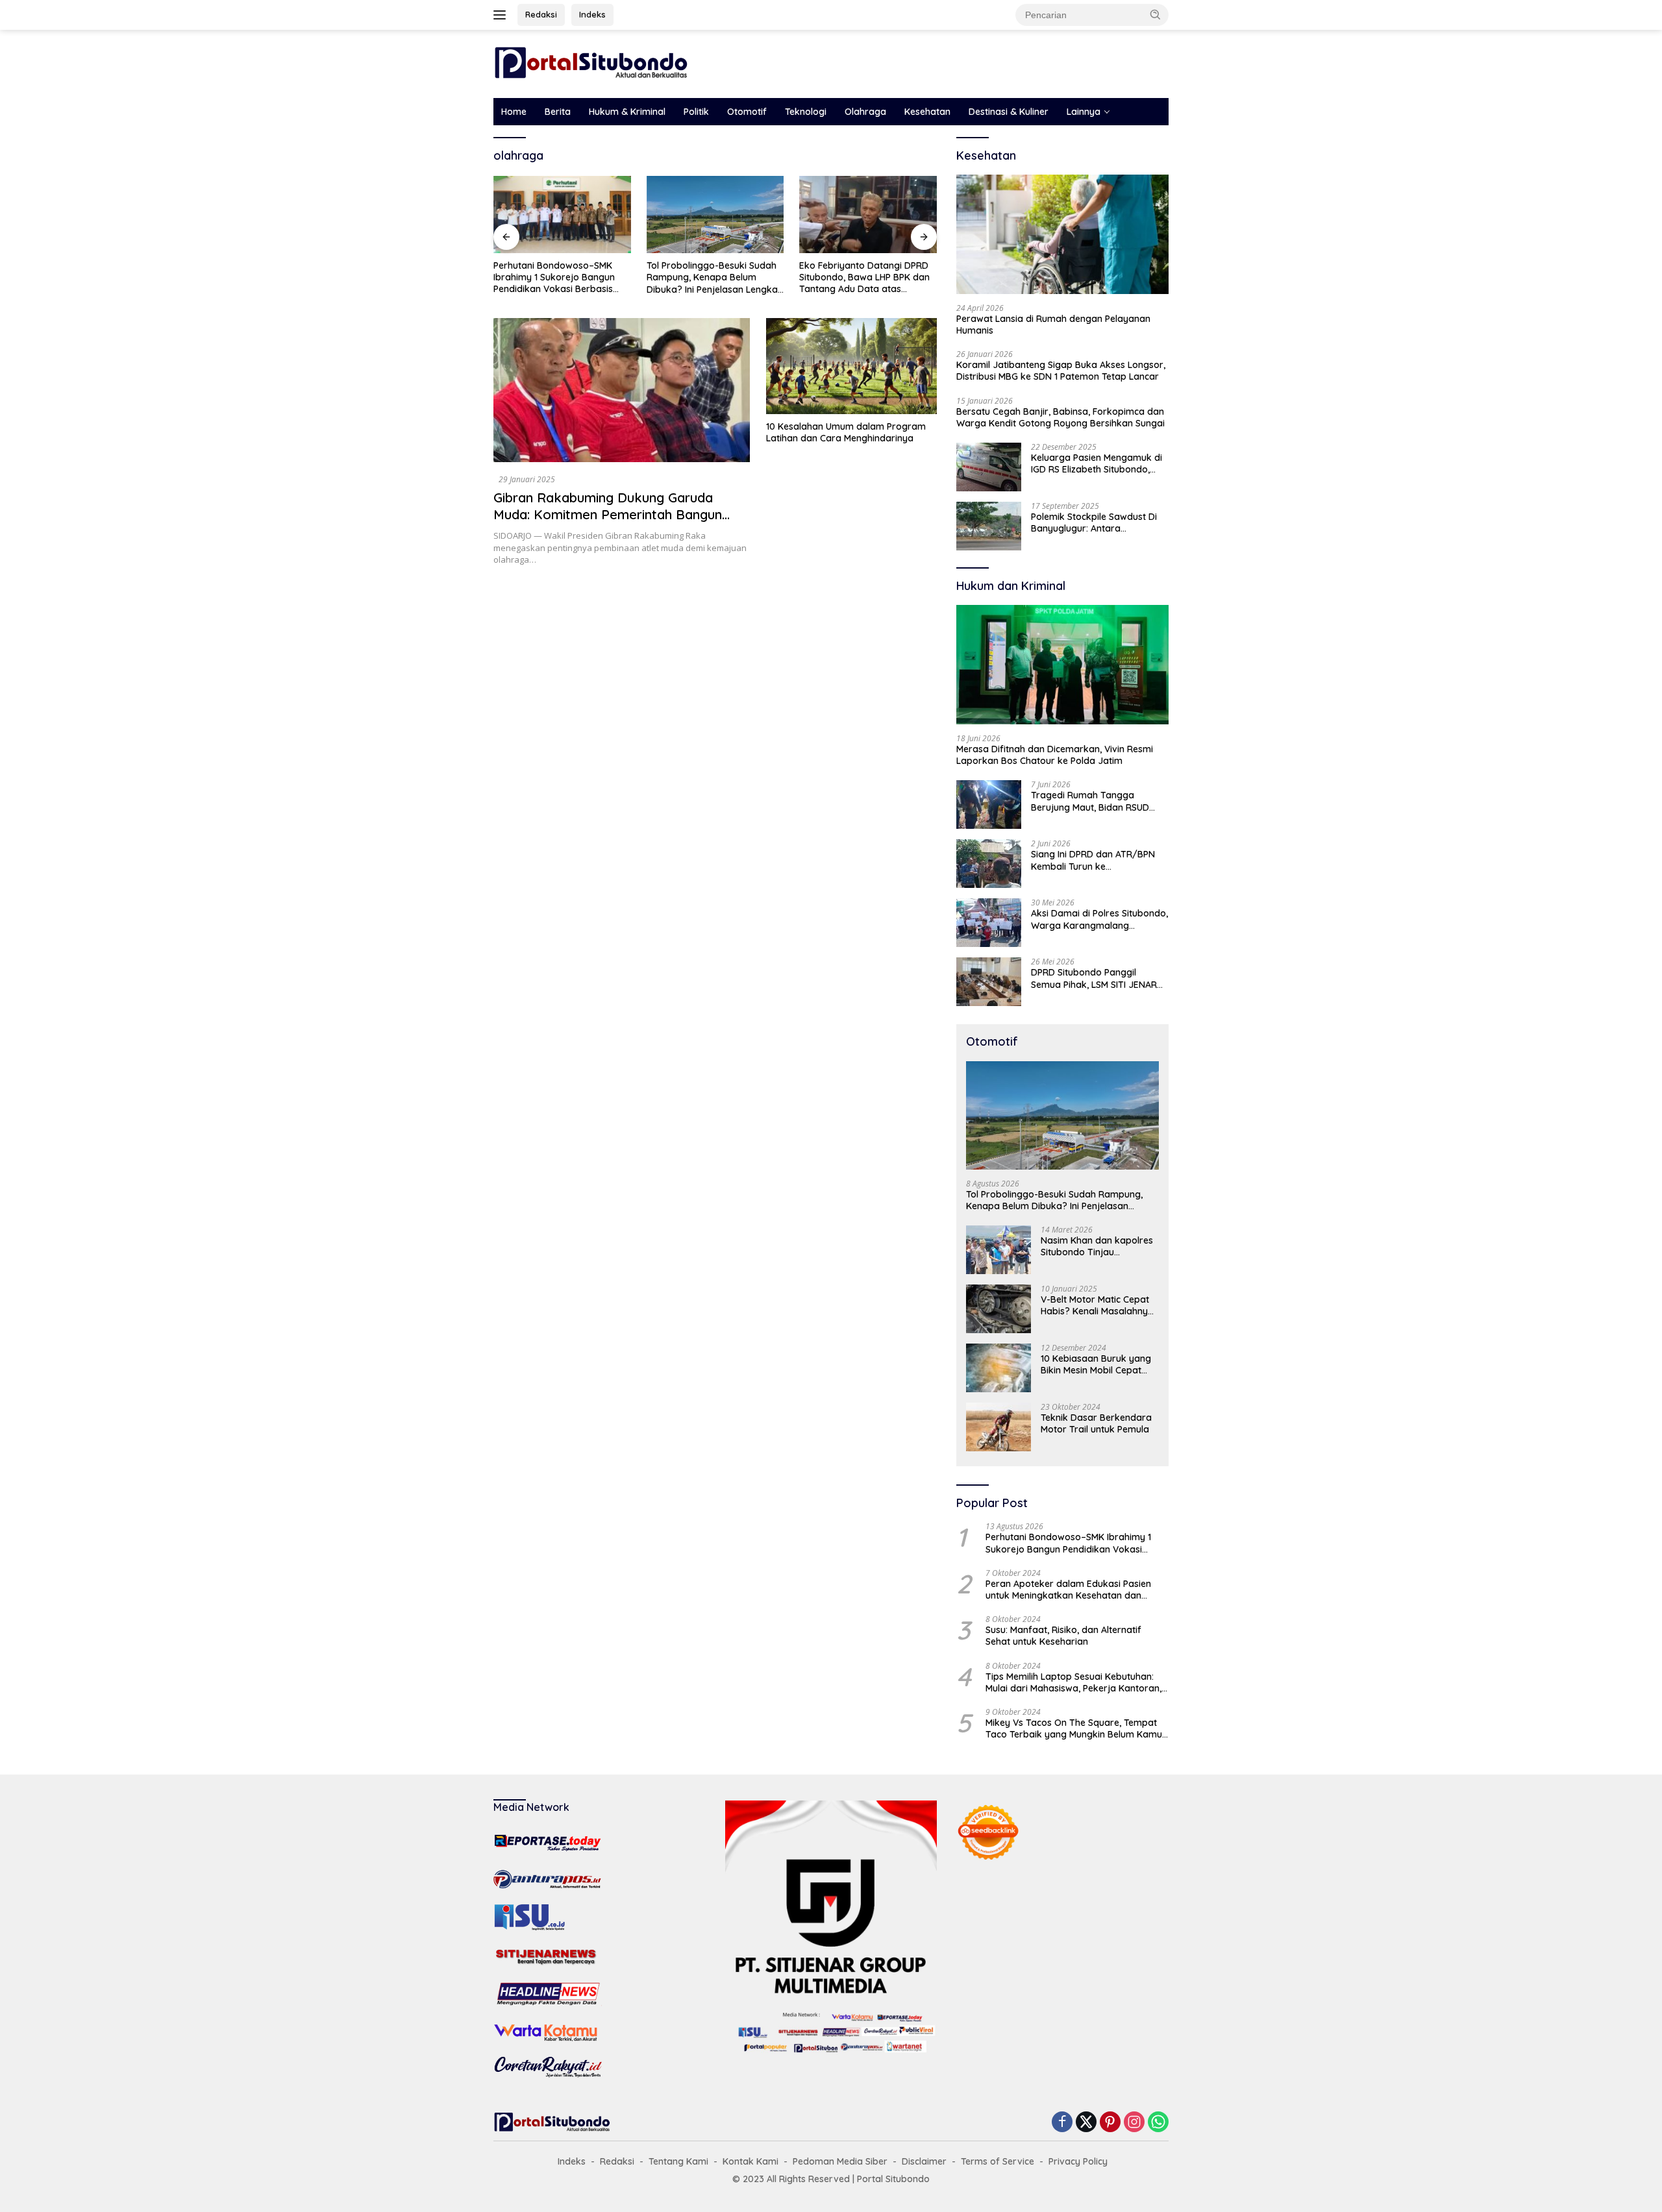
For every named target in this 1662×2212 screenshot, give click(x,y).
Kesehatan (927, 112)
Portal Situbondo (893, 2179)
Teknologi (806, 112)
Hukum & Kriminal (627, 112)
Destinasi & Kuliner (1009, 112)
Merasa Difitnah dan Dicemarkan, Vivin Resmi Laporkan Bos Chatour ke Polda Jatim (1055, 755)
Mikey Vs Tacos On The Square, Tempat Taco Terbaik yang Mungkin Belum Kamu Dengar (1074, 1728)
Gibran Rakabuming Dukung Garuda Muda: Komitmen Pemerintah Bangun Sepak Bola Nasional (608, 514)
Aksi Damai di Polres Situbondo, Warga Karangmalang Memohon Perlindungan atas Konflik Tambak (1099, 919)
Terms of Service (998, 2161)
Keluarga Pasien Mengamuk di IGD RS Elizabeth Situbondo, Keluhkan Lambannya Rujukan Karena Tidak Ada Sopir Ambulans (1097, 463)
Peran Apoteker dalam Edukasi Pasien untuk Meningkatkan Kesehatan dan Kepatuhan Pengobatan (1068, 1590)
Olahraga (865, 112)
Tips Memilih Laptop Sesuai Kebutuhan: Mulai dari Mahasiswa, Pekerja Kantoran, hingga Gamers (1073, 1682)
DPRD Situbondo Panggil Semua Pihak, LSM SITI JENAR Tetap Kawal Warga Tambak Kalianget (1094, 978)
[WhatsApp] (1158, 2123)
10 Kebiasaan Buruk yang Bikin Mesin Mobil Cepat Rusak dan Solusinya (1096, 1364)
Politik (696, 112)
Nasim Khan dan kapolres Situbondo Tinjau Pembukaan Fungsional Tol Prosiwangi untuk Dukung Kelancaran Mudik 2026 (1098, 1246)
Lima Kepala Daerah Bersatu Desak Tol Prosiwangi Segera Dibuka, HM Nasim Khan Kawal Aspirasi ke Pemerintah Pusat (865, 277)
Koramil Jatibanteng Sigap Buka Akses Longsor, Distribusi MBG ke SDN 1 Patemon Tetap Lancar (1061, 371)
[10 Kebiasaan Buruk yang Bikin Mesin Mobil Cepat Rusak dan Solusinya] (998, 1368)
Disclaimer (924, 2161)
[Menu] (502, 15)
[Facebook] (1062, 2123)
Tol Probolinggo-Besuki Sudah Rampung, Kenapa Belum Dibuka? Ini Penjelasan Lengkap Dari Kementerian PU (562, 277)
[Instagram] (1134, 2123)
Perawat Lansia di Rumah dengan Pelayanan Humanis (1053, 325)
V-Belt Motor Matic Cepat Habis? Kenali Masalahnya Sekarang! (1097, 1305)
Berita (558, 112)
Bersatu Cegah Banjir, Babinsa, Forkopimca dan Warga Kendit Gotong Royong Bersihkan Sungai (1060, 417)
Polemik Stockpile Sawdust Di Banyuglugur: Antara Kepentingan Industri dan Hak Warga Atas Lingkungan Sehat (1097, 522)
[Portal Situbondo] (591, 63)
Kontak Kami (750, 2161)
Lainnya (1084, 112)
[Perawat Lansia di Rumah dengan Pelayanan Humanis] (1062, 234)
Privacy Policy (1078, 2161)
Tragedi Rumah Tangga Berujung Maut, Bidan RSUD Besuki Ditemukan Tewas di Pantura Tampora (1090, 801)
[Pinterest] (1110, 2123)
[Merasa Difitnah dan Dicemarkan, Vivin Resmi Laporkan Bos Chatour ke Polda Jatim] (1062, 665)
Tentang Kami (678, 2161)
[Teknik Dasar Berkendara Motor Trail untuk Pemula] (998, 1427)
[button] (1156, 14)
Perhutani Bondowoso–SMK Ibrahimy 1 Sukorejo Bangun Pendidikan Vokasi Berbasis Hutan (1068, 1543)
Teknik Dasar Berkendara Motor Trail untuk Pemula (1096, 1423)
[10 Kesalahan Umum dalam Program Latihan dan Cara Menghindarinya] (851, 366)
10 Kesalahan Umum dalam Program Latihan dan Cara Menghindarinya (846, 432)
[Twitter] (1086, 2123)
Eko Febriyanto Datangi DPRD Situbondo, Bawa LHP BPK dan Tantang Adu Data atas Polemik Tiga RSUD (712, 277)
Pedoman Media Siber (840, 2161)
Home (514, 112)
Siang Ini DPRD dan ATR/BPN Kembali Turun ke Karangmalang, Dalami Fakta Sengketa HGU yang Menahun (1095, 860)
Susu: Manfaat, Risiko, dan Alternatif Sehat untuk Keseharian (1063, 1636)
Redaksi (541, 14)
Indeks (592, 14)
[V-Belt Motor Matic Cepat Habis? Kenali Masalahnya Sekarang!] (998, 1309)
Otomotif (747, 112)
